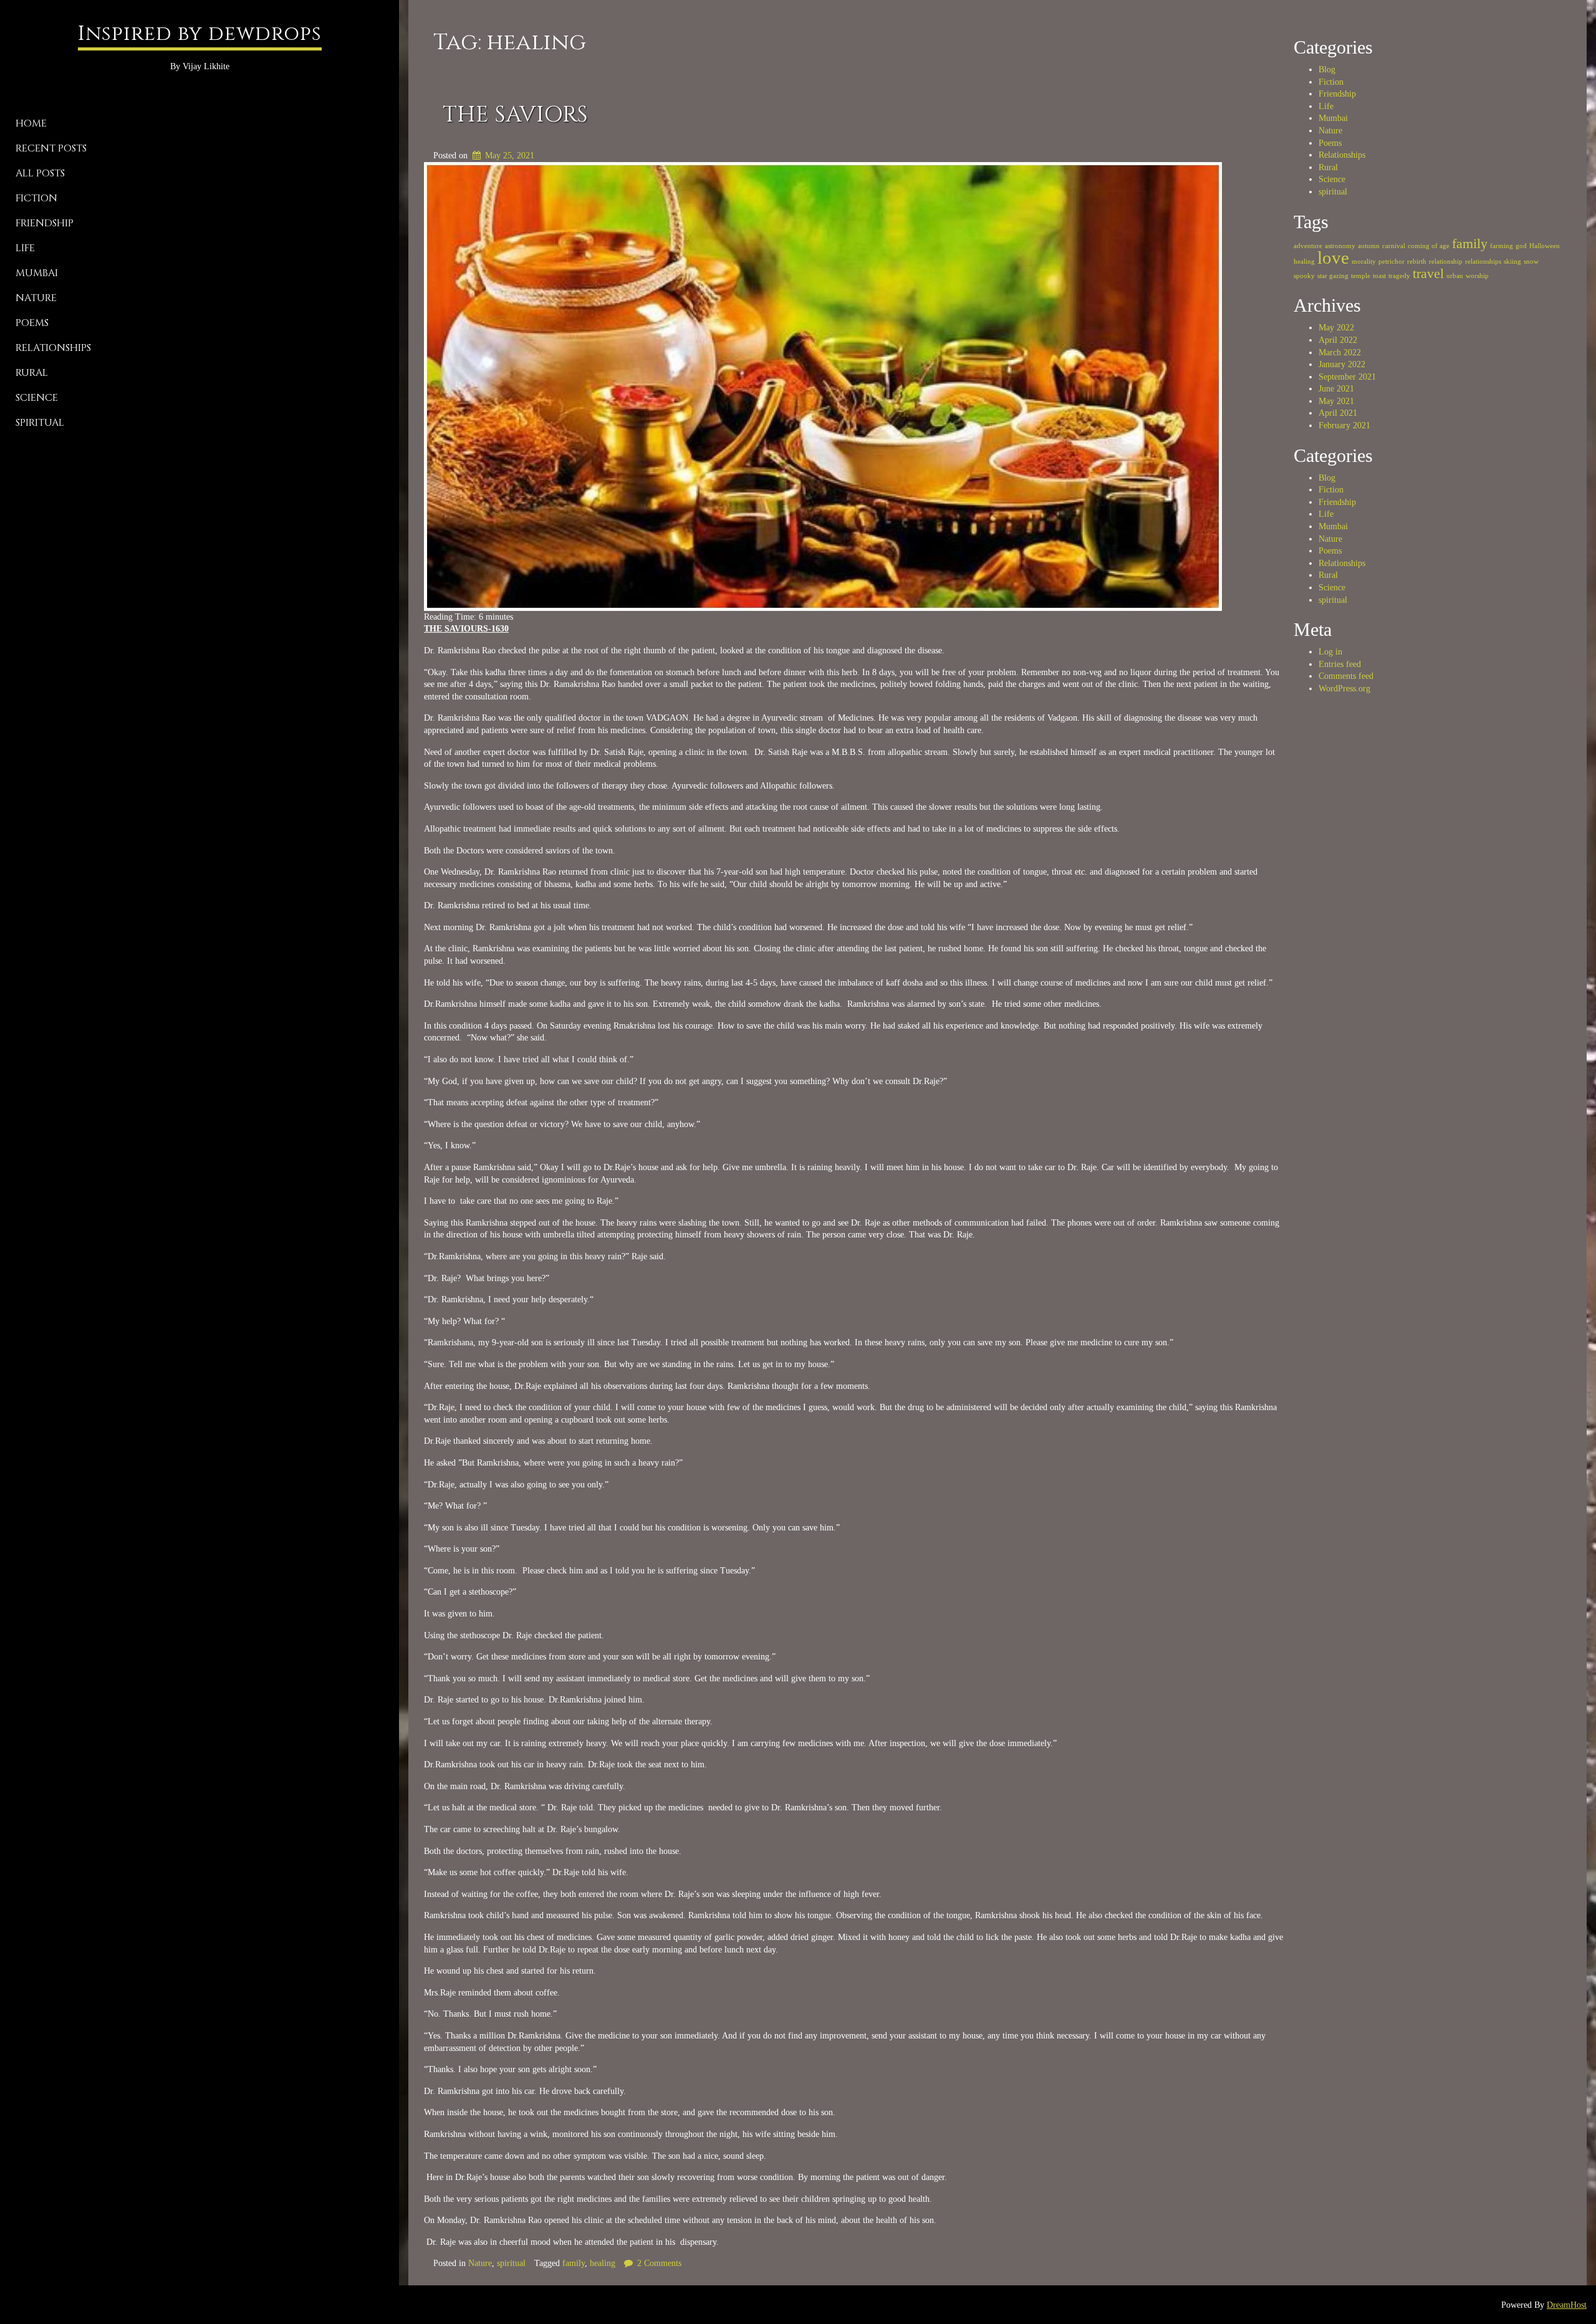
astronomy (1340, 246)
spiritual (40, 423)
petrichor (1392, 262)
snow (1531, 262)
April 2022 (1338, 340)
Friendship (45, 223)
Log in (1330, 652)
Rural (32, 373)
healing (603, 2263)
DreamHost (1567, 2305)
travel (1428, 274)
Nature (36, 298)
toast (1379, 276)
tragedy (1399, 276)
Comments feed (1346, 676)
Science (37, 398)
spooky (1304, 276)
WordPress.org (1344, 689)
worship (1477, 276)
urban (1455, 276)
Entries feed (1340, 664)
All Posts (40, 173)
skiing (1512, 262)
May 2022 (1336, 328)
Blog (1327, 70)
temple (1361, 276)
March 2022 (1340, 353)
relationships (1483, 262)
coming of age (1429, 246)
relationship (1446, 262)
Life (25, 248)
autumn (1369, 246)
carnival (1394, 246)
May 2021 (1336, 401)
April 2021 (1338, 413)
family (574, 2263)
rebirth (1417, 262)
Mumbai (37, 273)
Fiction (36, 198)
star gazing (1333, 276)
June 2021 (1336, 389)
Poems (32, 323)
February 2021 (1344, 425)
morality (1364, 262)
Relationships (53, 348)
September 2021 (1347, 377)
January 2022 (1342, 364)
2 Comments (659, 2263)
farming (1502, 246)
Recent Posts (51, 148)
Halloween (1545, 246)
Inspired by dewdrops (200, 34)
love (1333, 257)
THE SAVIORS (515, 115)
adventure (1308, 246)
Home (31, 123)
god (1521, 246)
